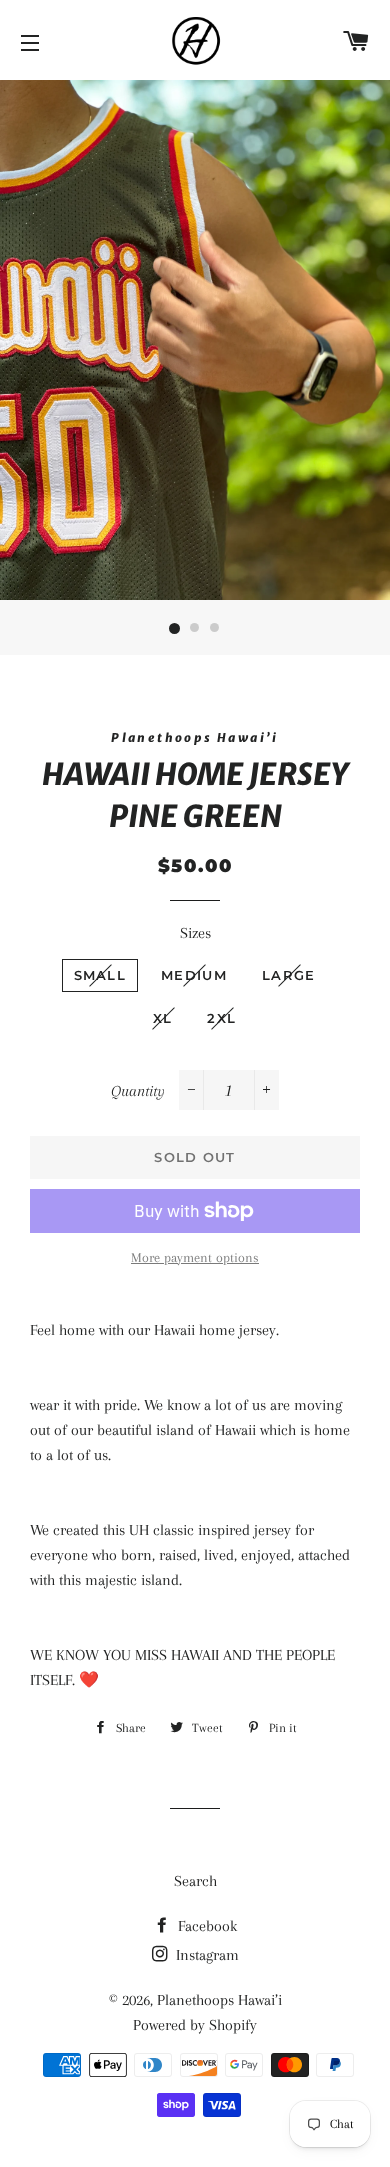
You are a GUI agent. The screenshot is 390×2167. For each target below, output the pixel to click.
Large (289, 975)
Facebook (205, 1926)
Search (195, 1881)
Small (100, 975)
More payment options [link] (195, 1257)
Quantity (138, 1091)
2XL (221, 1018)
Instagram (205, 1955)
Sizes (195, 933)
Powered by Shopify (195, 2025)
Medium (194, 975)
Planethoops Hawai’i (219, 2000)
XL (163, 1018)
